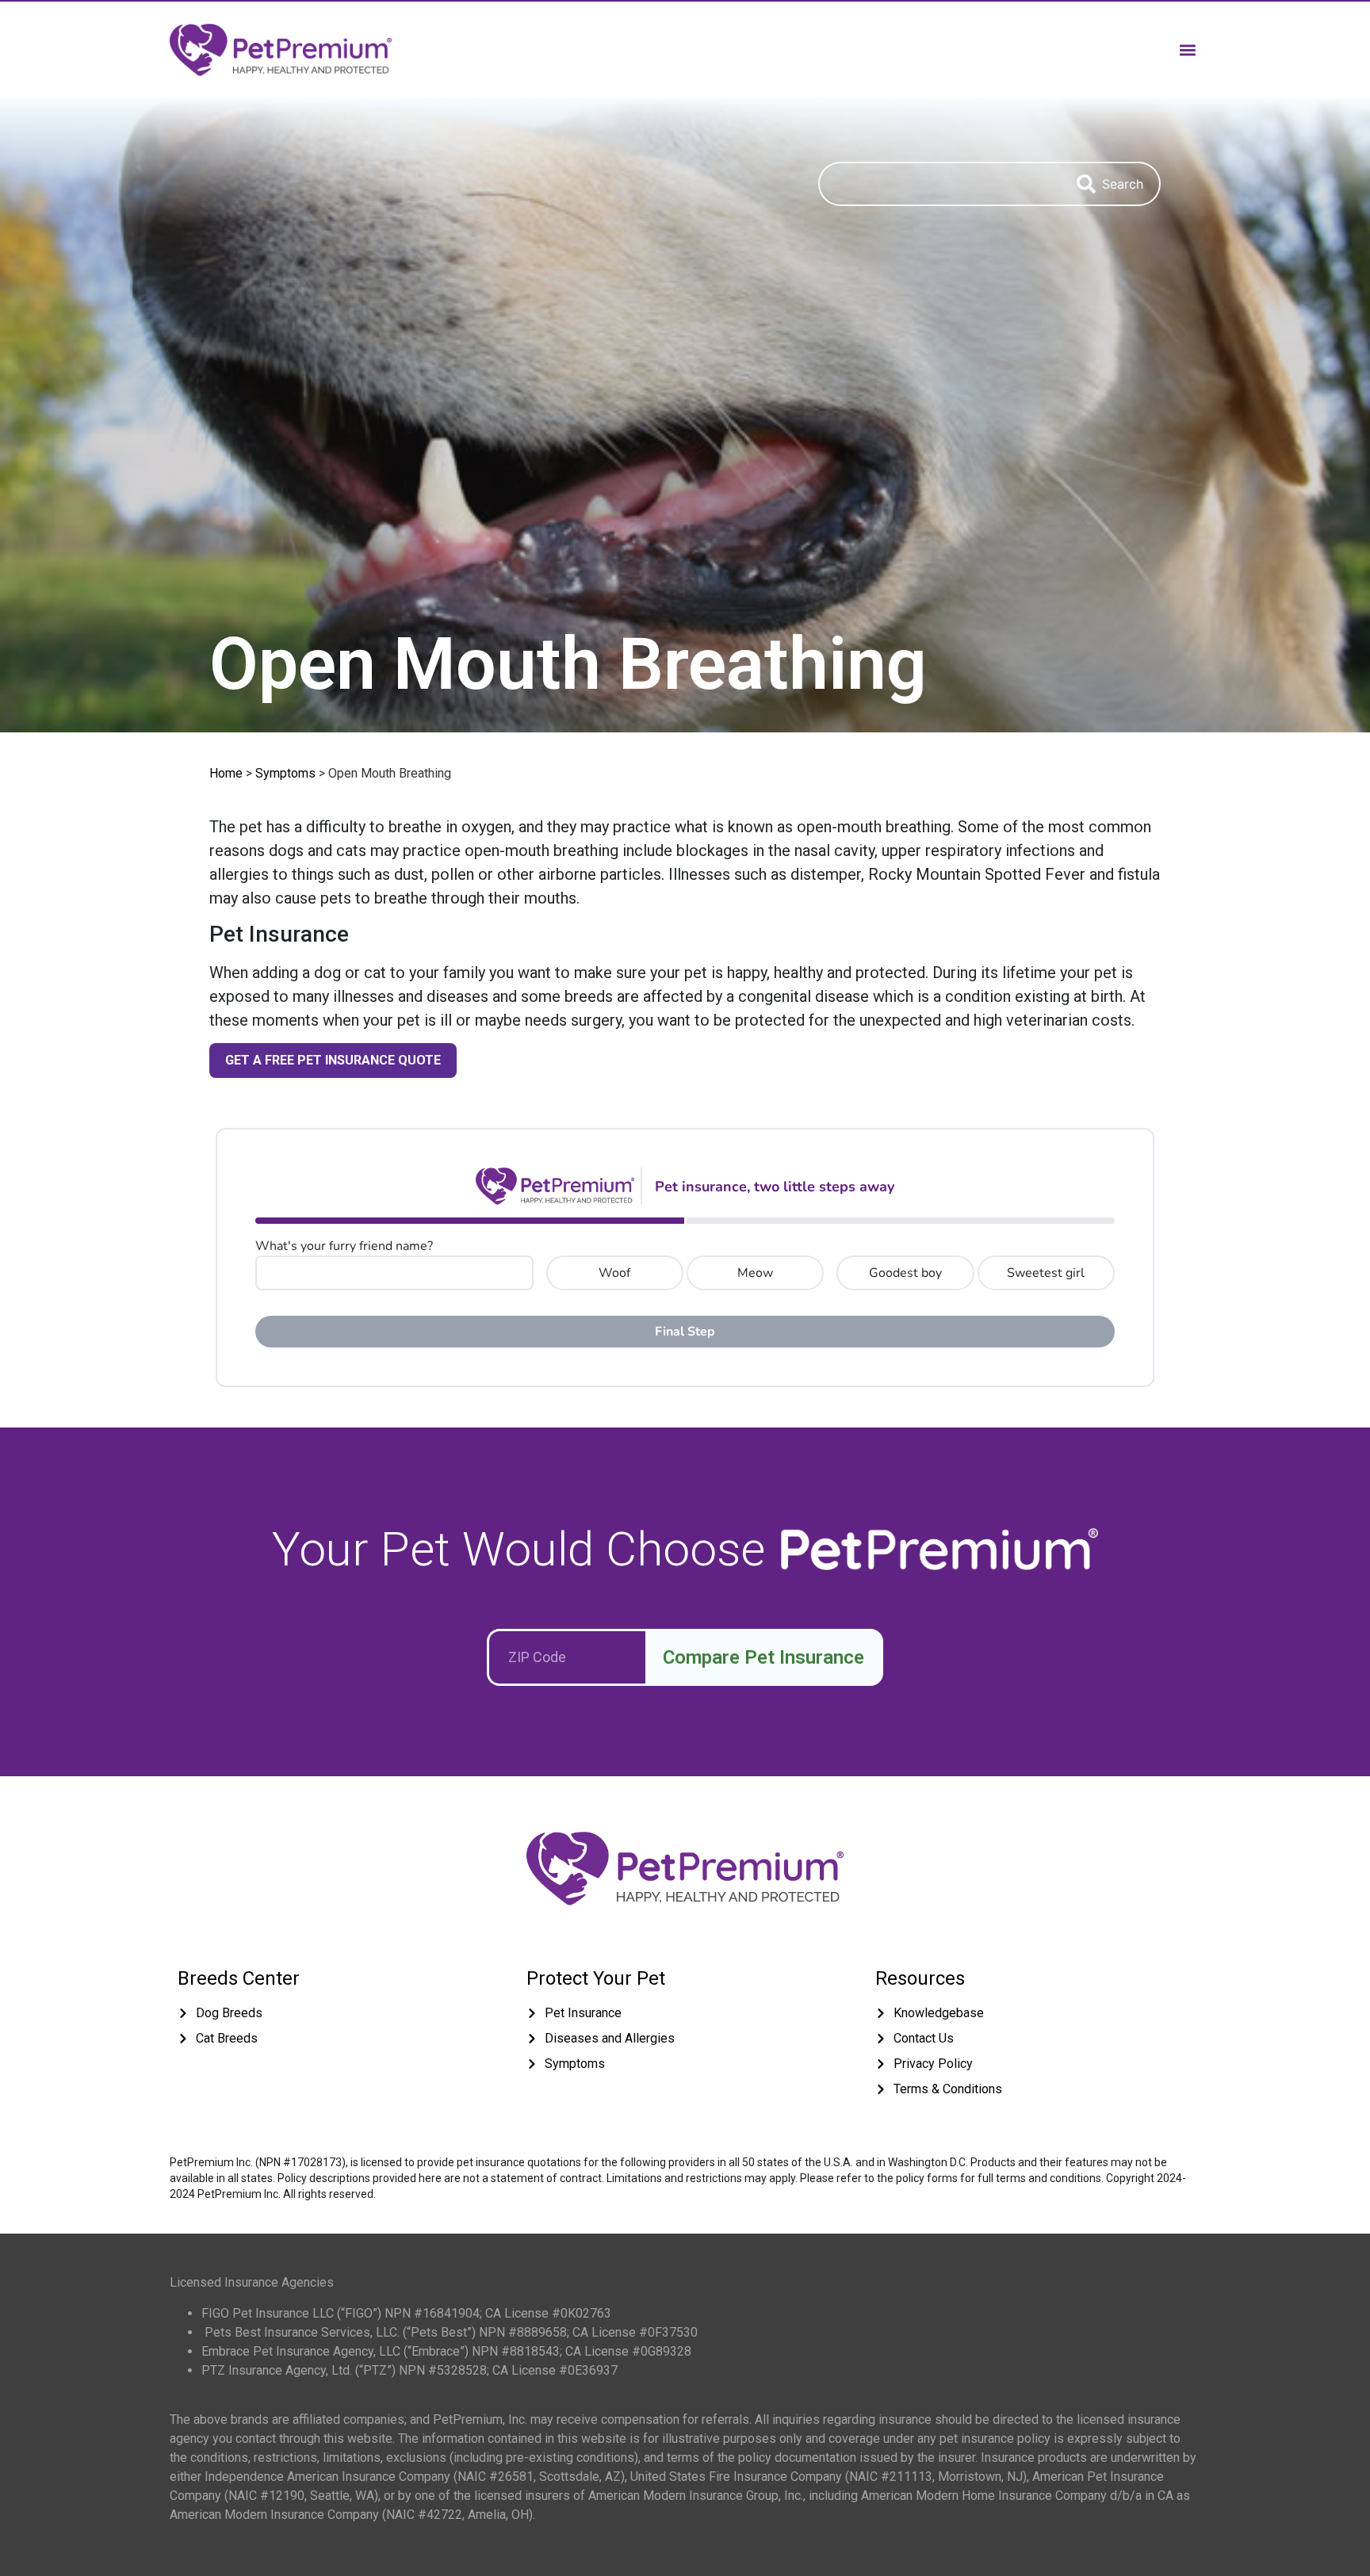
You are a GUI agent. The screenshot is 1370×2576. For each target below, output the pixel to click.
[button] (1187, 50)
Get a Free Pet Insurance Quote (333, 1060)
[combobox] (939, 184)
